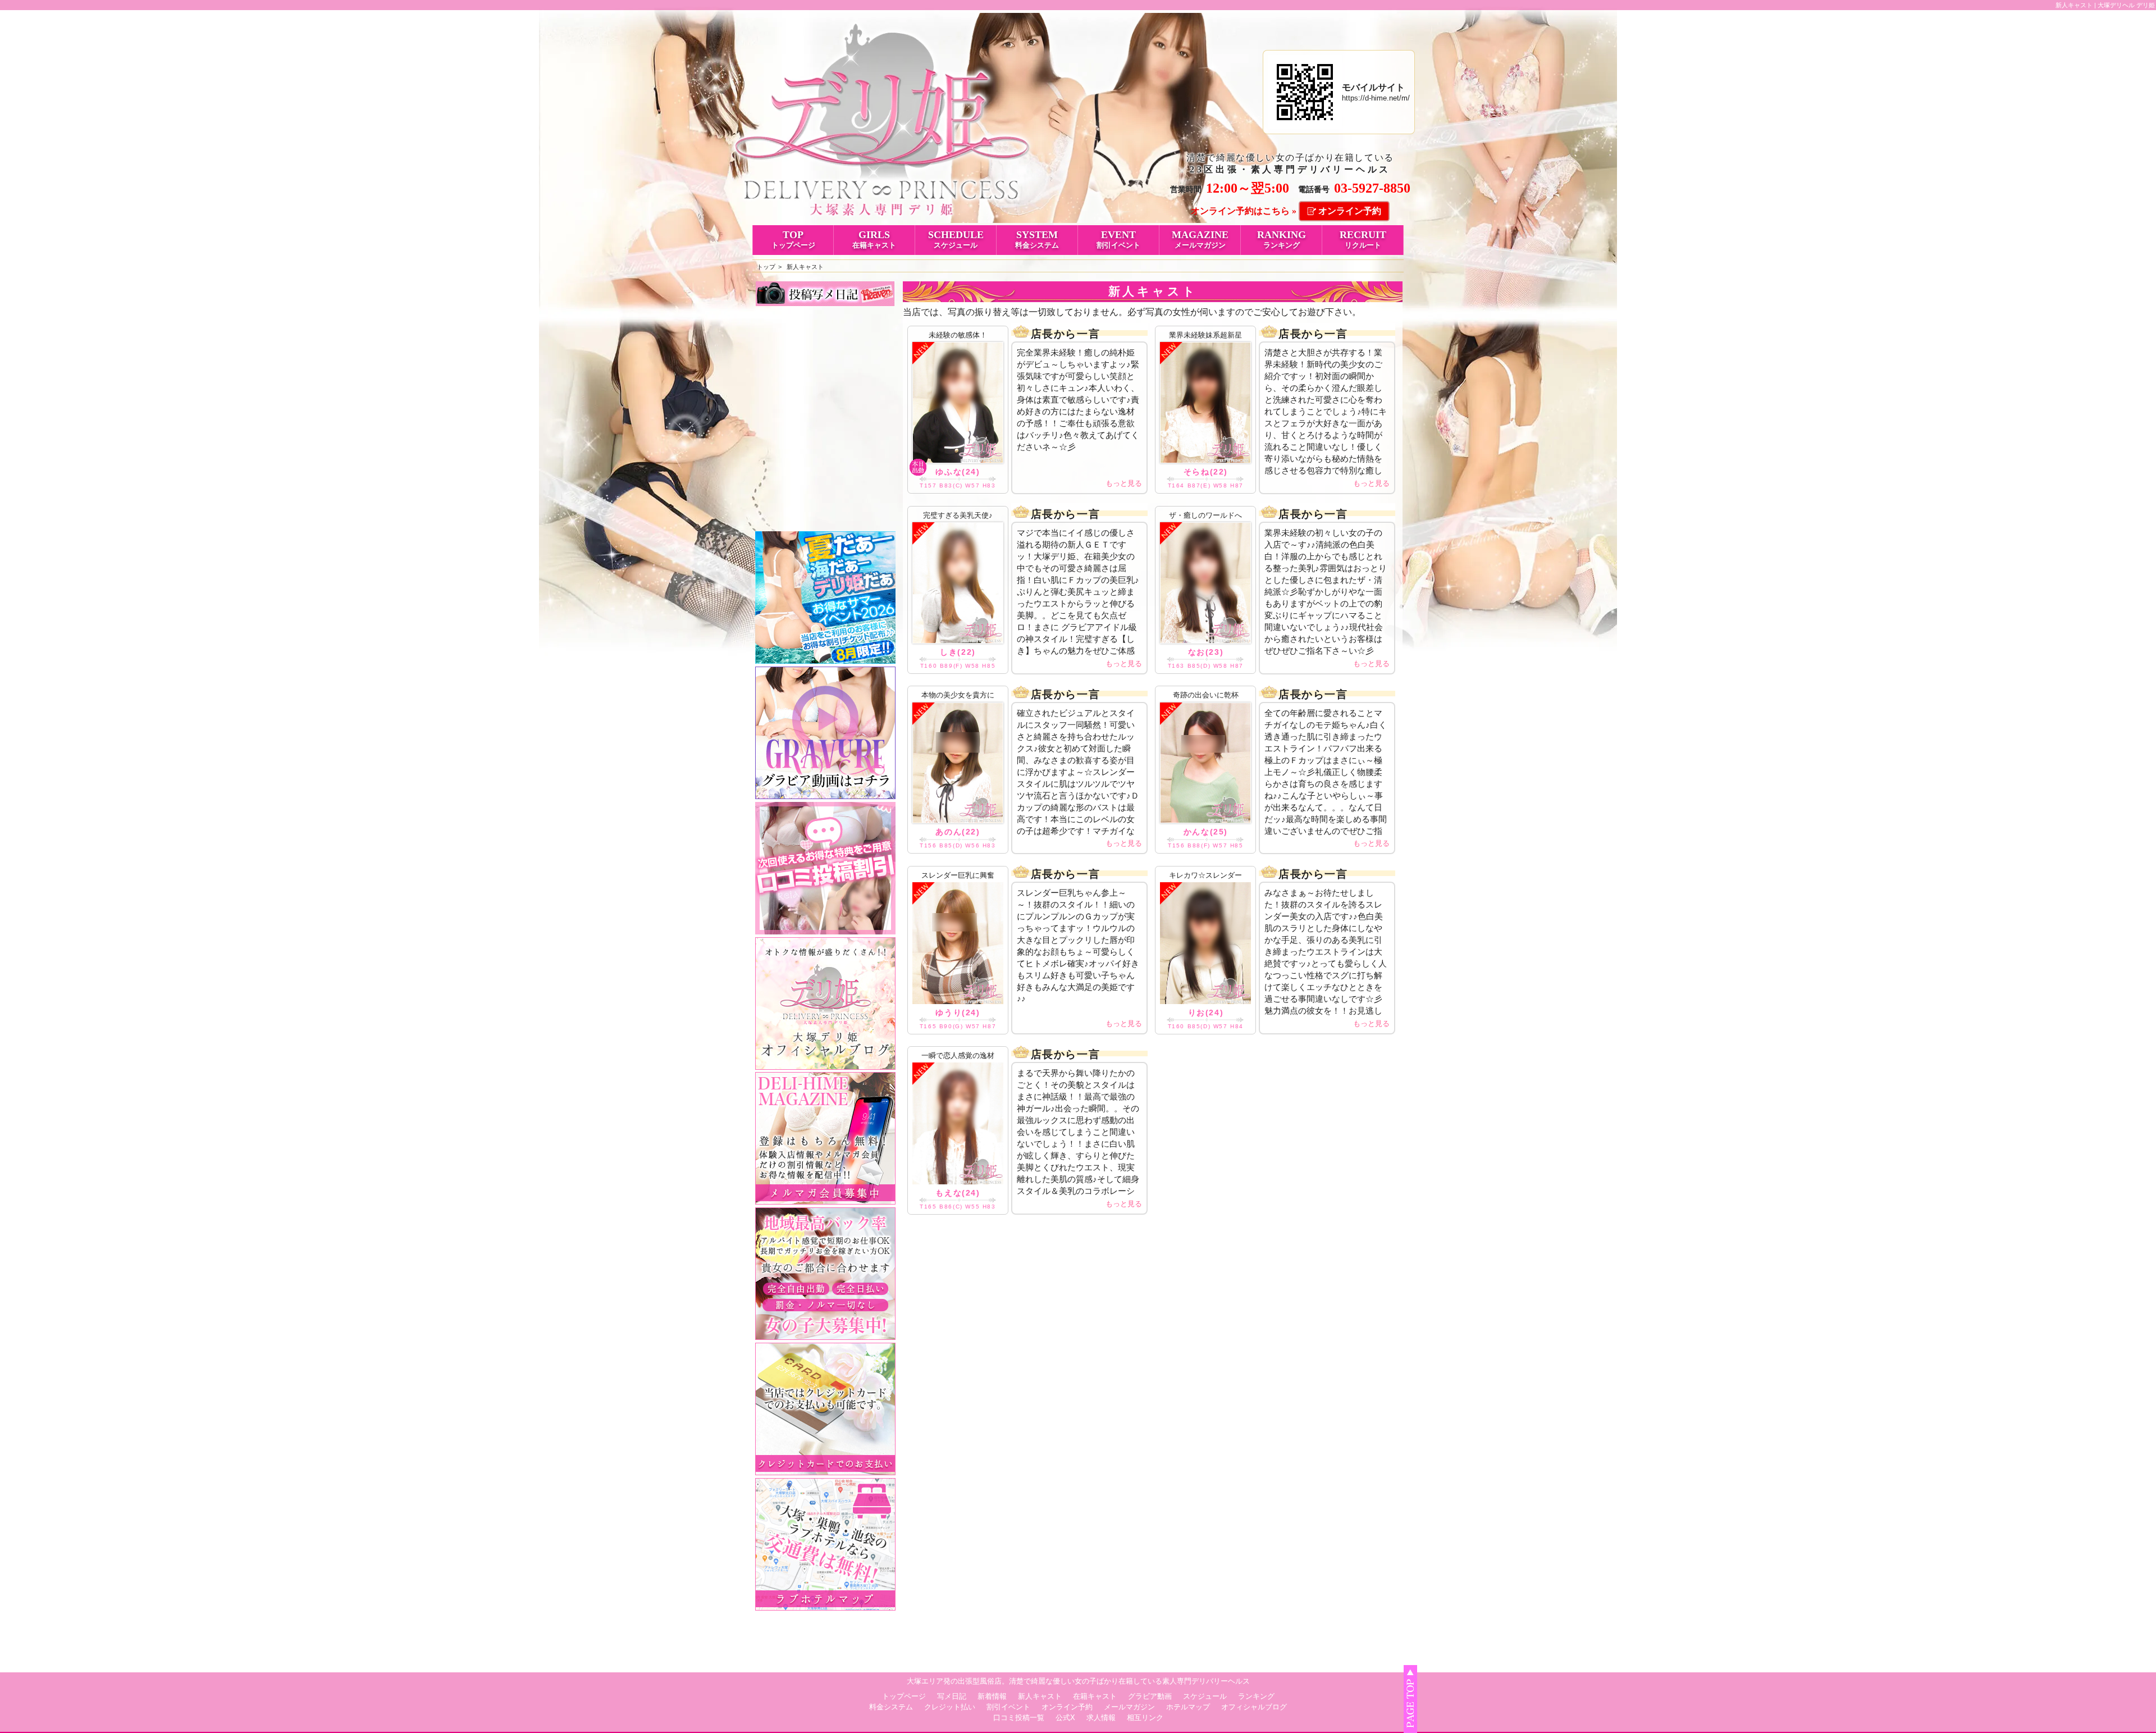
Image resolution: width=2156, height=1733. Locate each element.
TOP (793, 239)
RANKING (1282, 239)
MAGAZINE (1200, 239)
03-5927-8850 (1372, 188)
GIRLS (874, 239)
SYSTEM (1037, 239)
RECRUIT (1363, 239)
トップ (766, 267)
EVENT (1118, 239)
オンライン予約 (1350, 211)
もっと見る (1124, 483)
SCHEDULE (956, 239)
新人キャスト (805, 267)
